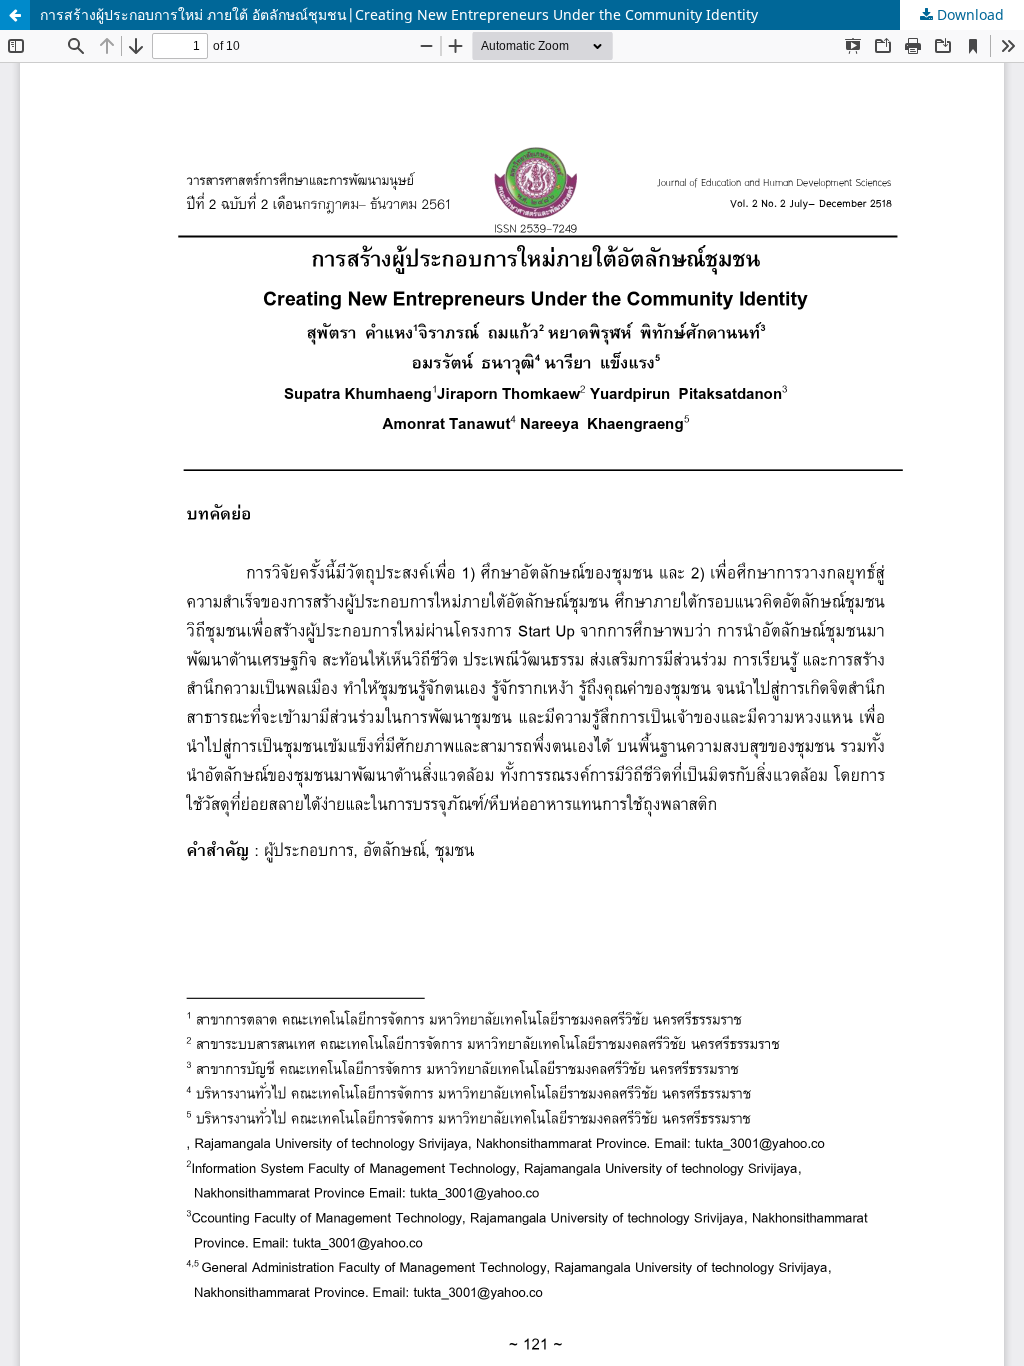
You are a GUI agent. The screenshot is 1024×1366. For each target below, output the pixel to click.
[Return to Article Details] (15, 15)
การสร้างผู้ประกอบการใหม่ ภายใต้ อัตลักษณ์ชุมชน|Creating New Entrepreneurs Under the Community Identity (399, 14)
